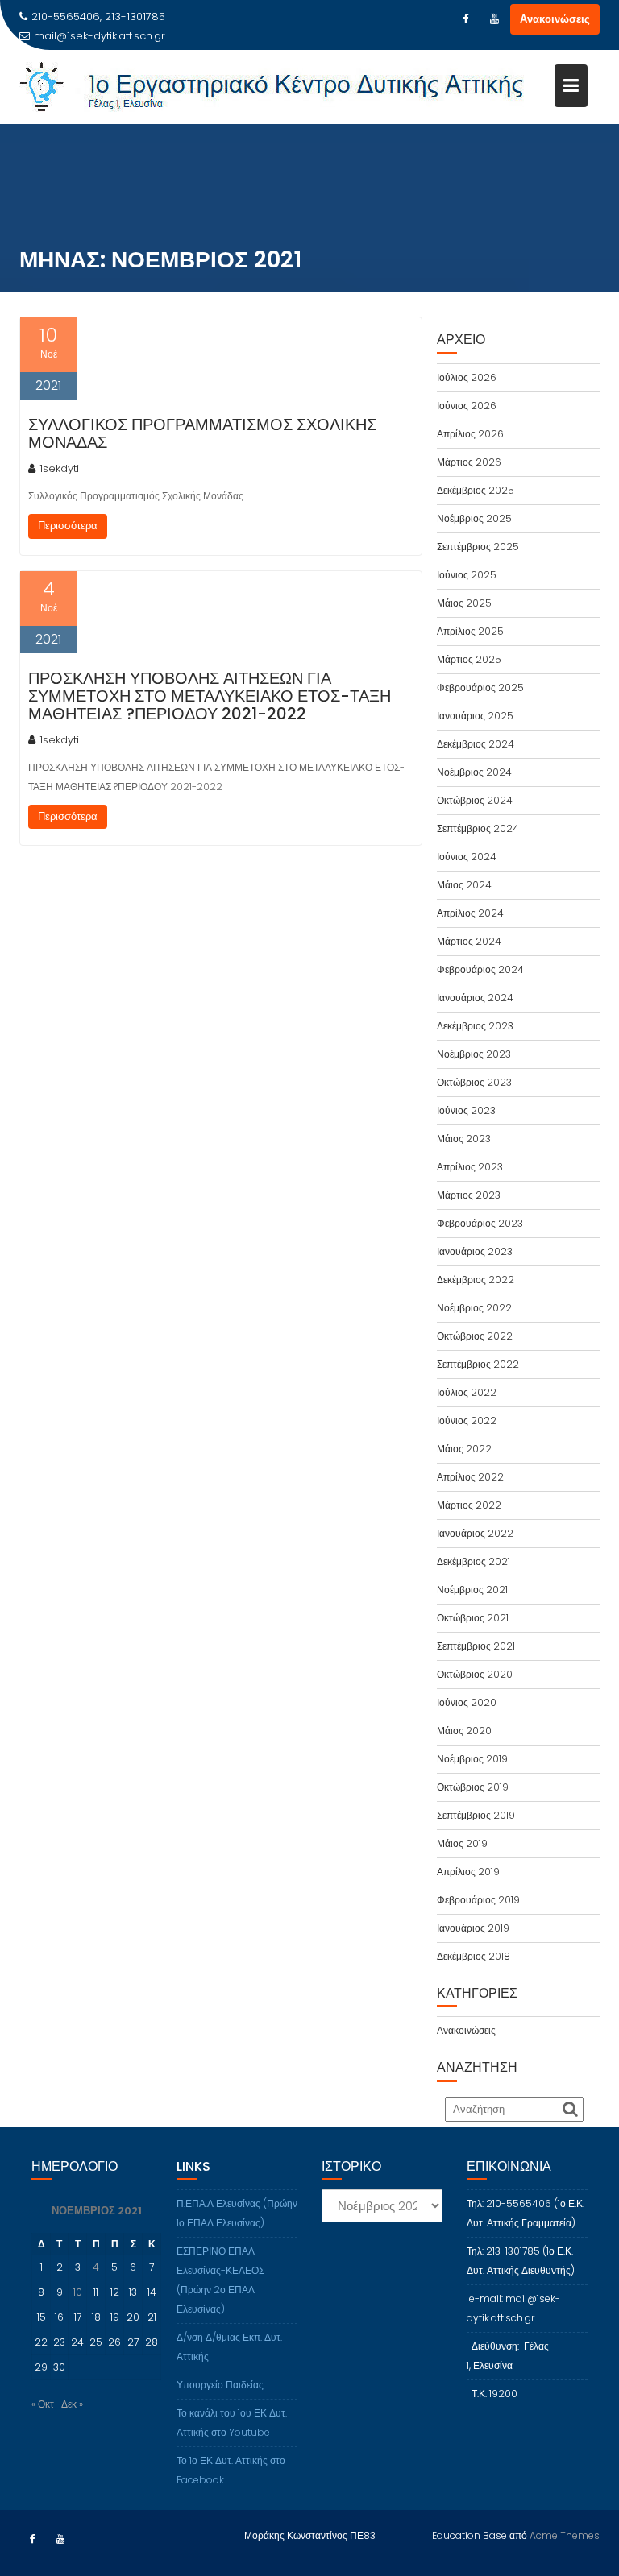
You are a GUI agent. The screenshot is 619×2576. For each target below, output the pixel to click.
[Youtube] (494, 19)
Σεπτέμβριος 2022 (478, 1364)
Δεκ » (72, 2404)
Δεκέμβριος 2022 (476, 1280)
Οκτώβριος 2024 (475, 800)
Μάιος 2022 (464, 1449)
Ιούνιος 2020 (467, 1702)
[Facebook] (465, 19)
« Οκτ (43, 2404)
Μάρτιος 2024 (469, 941)
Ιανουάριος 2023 (475, 1251)
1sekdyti (59, 468)
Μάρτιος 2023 (469, 1195)
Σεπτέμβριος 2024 (478, 828)
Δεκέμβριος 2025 (476, 490)
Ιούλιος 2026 (467, 377)
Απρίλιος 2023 (470, 1167)
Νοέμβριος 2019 (472, 1759)
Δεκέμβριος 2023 (475, 1026)
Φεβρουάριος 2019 (478, 1900)
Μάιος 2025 (464, 603)
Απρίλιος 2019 (468, 1872)
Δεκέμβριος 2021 (474, 1561)
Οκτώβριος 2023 (474, 1082)
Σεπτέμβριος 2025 (478, 547)
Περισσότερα (68, 526)
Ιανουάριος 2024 (475, 998)
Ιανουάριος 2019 (473, 1928)
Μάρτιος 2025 (469, 659)
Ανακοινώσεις (555, 19)
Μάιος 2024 (464, 885)
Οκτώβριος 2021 (473, 1618)
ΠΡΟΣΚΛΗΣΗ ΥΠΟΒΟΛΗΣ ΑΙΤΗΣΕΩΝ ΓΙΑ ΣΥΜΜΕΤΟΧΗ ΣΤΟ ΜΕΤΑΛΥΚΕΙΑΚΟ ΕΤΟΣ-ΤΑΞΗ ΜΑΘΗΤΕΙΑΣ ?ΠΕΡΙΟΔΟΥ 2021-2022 (210, 696)
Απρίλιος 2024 (470, 913)
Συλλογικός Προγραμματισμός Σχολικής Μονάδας (202, 433)
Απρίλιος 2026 (470, 434)
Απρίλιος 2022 (470, 1477)
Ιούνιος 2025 (467, 575)
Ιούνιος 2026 (467, 406)
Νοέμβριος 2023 (474, 1054)
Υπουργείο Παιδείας (220, 2385)
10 (78, 2292)
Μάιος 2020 (464, 1731)
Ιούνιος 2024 (467, 857)
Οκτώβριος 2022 (475, 1336)
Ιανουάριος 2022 (475, 1533)
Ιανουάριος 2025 (475, 716)
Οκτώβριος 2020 (475, 1674)
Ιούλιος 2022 (467, 1392)
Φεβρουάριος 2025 (480, 687)
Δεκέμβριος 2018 (474, 1956)
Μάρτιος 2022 (469, 1505)
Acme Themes (565, 2535)
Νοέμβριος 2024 (474, 772)
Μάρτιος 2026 (469, 462)
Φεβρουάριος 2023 (480, 1223)
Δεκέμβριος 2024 (476, 744)
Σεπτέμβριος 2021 (476, 1646)
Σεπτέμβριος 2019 (476, 1815)
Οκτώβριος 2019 (473, 1787)
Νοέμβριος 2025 (474, 518)
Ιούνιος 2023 (466, 1110)
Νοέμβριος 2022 (474, 1308)
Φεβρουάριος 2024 (480, 969)
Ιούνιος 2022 (467, 1421)
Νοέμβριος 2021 (472, 1590)
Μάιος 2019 (462, 1843)
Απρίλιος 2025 (470, 631)
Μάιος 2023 (464, 1139)
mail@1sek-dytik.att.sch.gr (100, 36)
